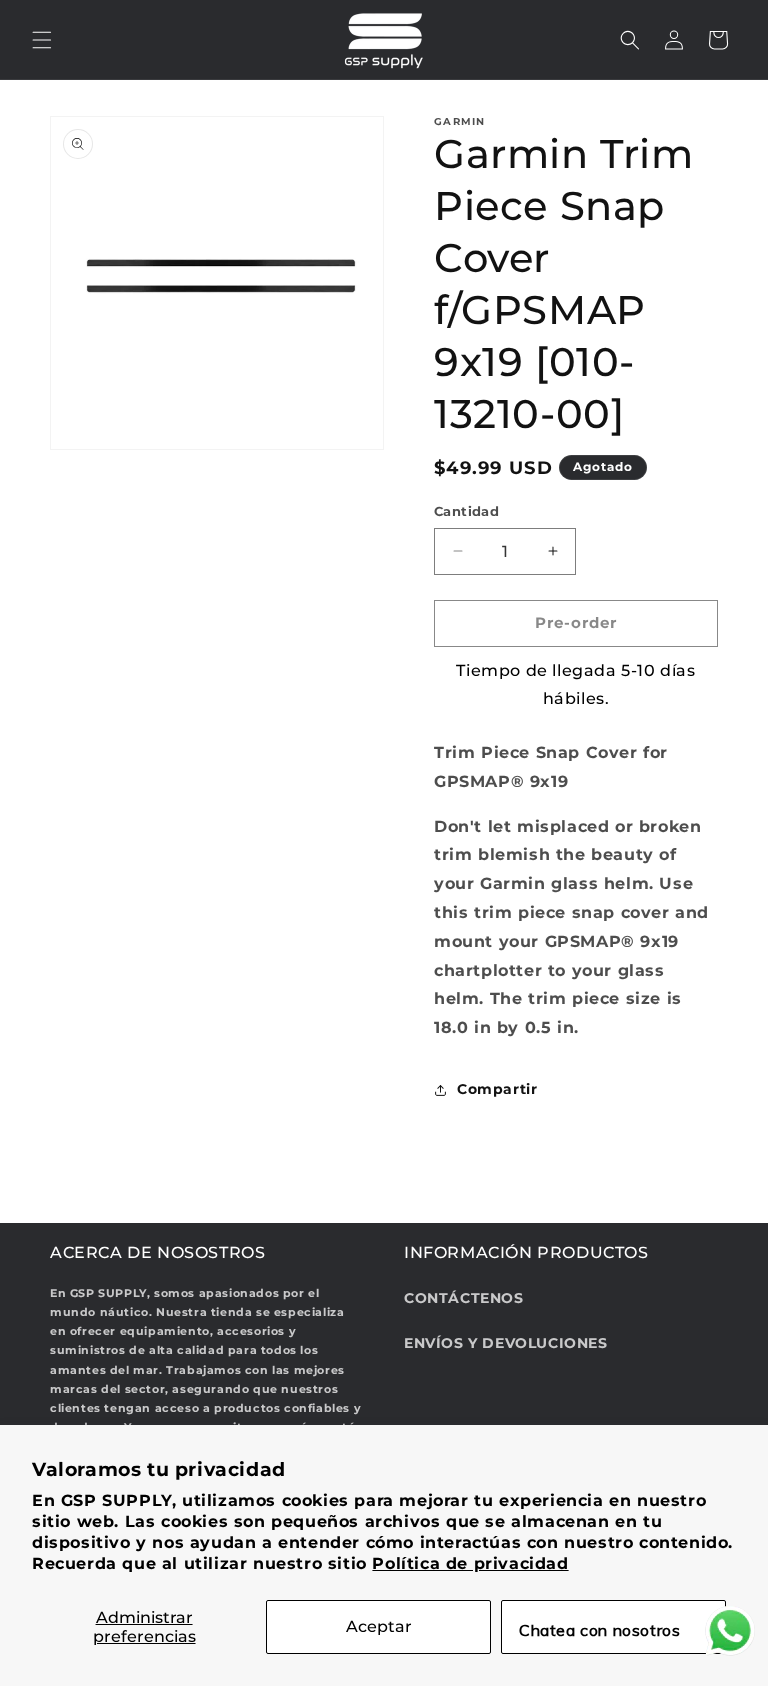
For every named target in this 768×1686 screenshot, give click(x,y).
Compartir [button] (497, 1089)
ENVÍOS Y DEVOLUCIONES (506, 1343)
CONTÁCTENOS (464, 1298)
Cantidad (466, 511)
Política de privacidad (470, 1563)
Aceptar (379, 1626)
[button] (42, 40)
